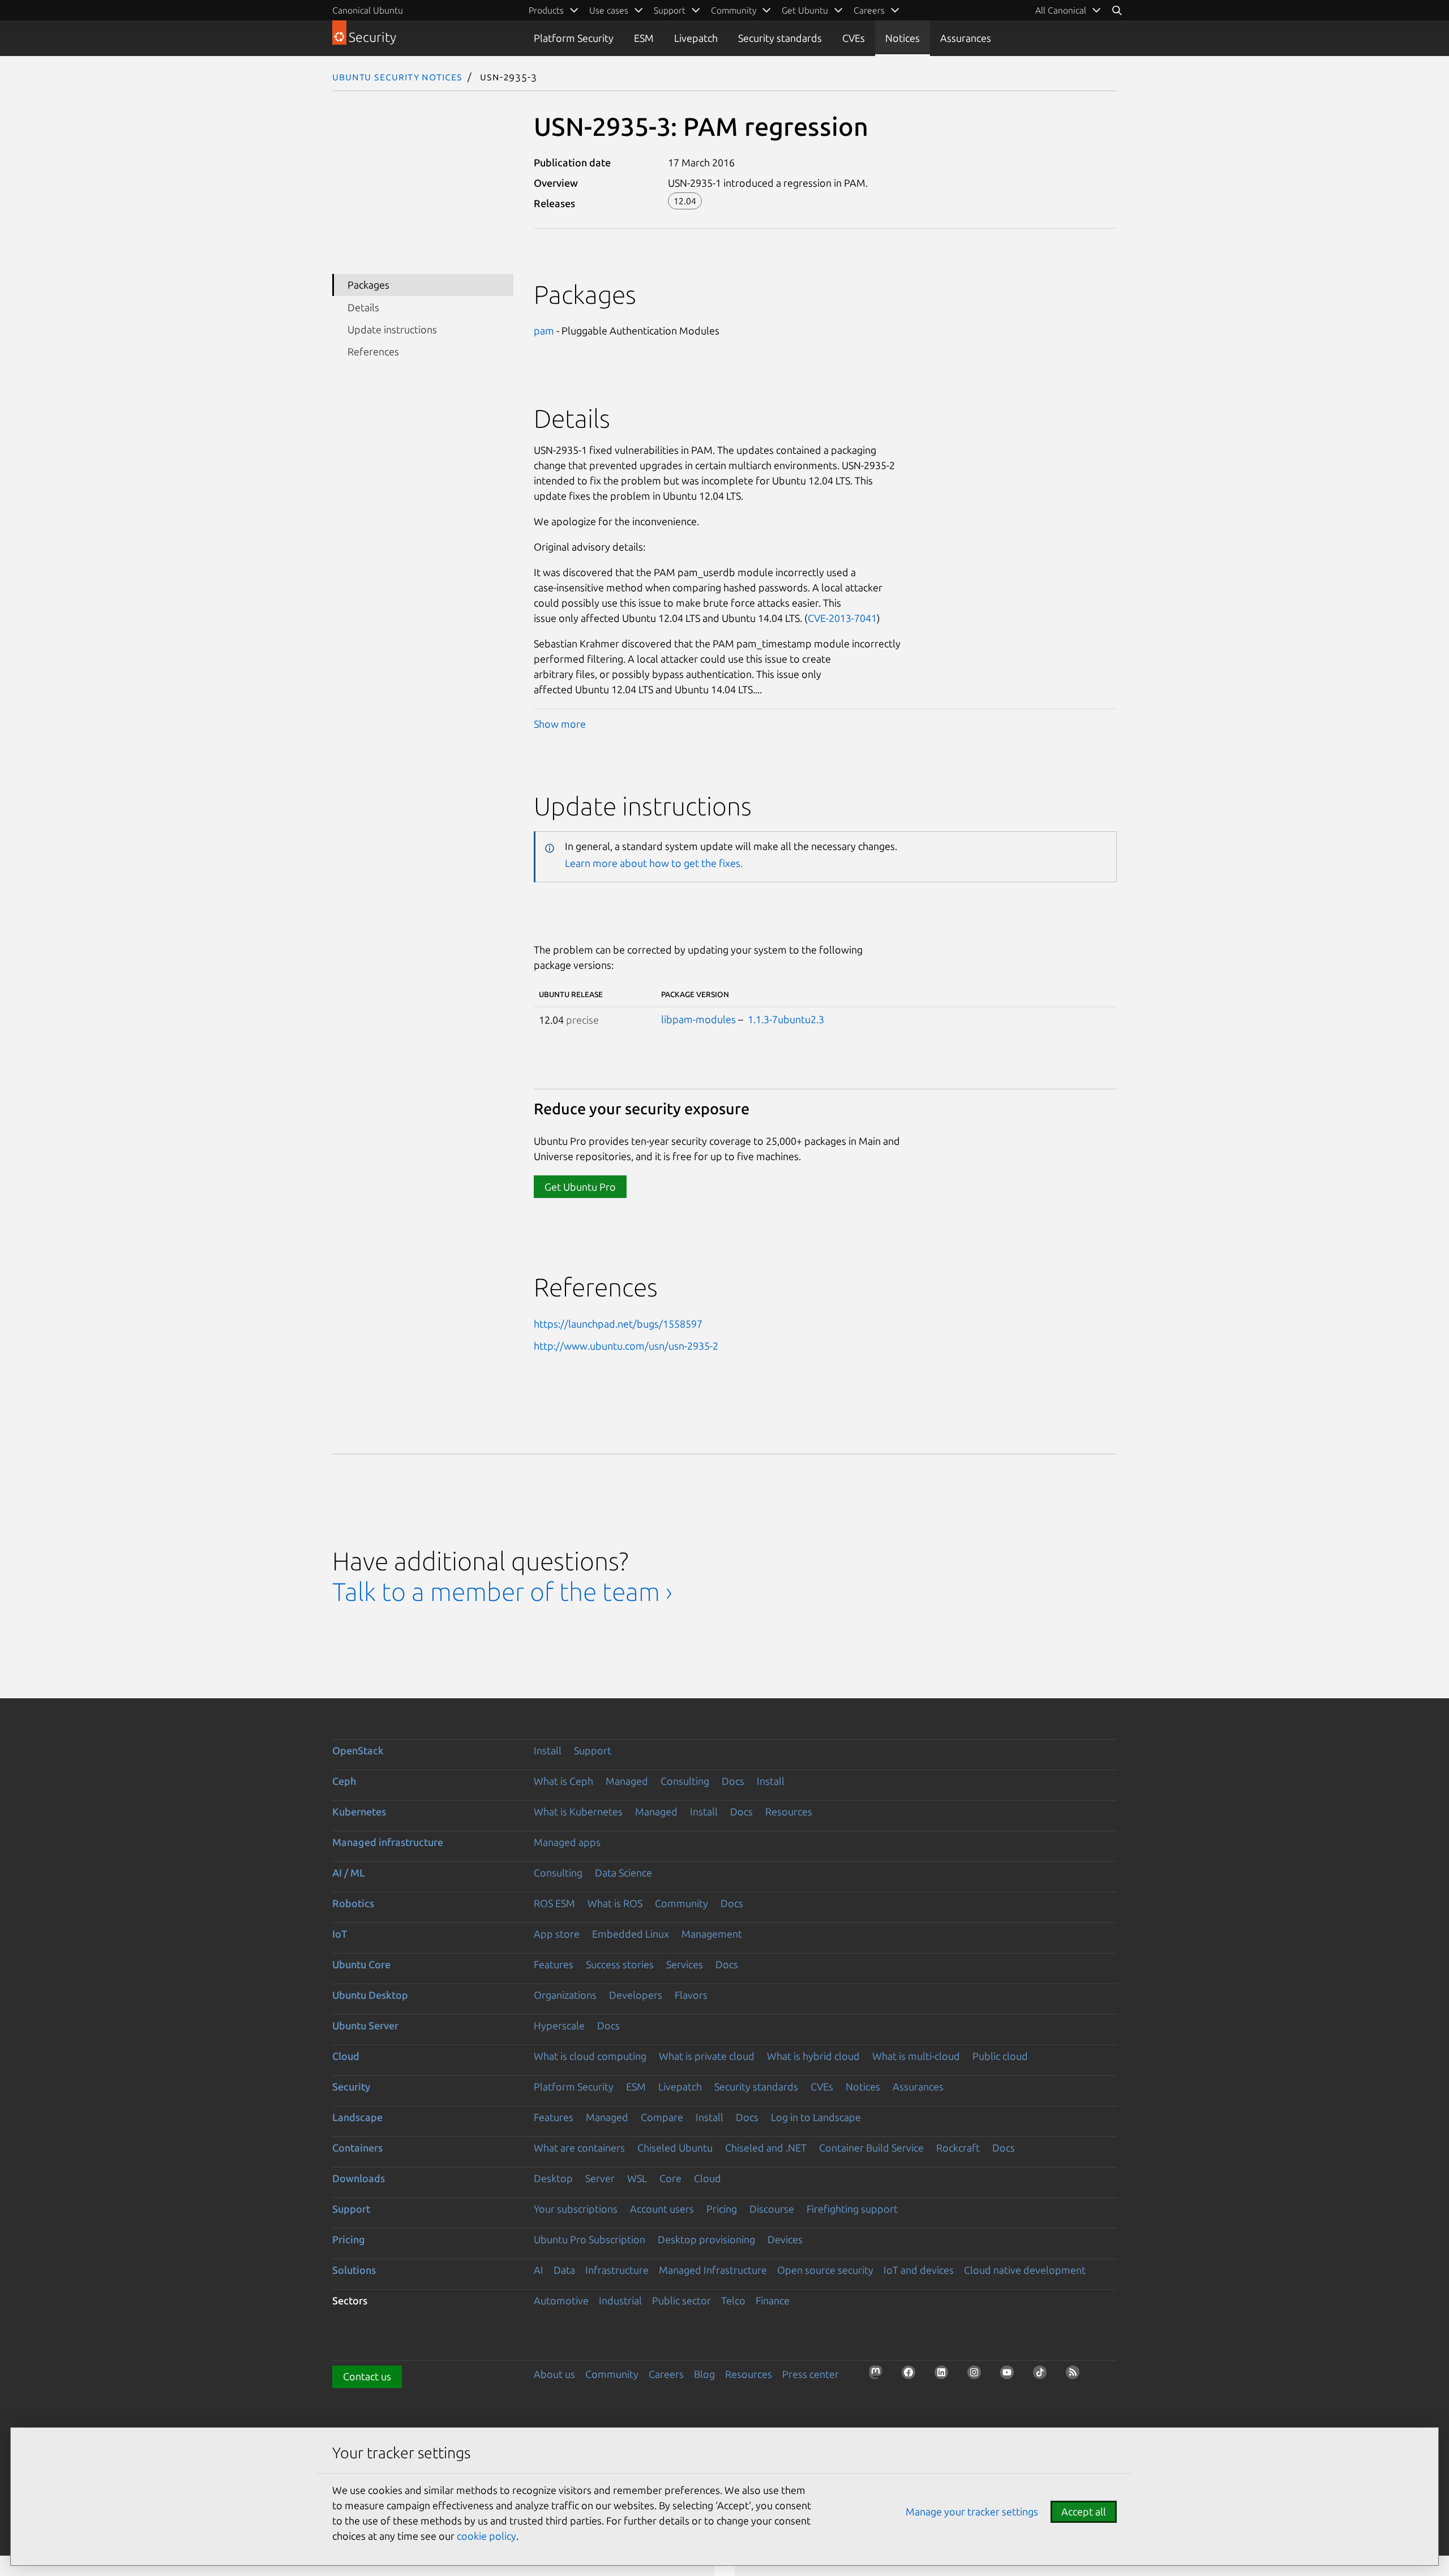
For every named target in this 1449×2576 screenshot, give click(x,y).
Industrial (620, 2300)
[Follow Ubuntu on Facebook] (912, 2376)
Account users (662, 2209)
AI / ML (349, 1873)
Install (548, 1750)
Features (554, 1964)
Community (681, 1903)
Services (685, 1964)
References (373, 351)
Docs (733, 1781)
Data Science (623, 1873)
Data (564, 2270)
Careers (666, 2374)
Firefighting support (852, 2209)
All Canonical (1061, 10)
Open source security (825, 2270)
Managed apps (567, 1842)
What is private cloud (707, 2056)
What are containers (579, 2148)
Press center (811, 2374)
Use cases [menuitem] (609, 10)
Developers (636, 1995)
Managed (627, 1781)
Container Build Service (871, 2148)
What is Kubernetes (578, 1811)
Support (593, 1750)
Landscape (357, 2117)
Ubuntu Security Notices (397, 76)
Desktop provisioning (706, 2239)
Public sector (681, 2300)
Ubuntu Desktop (370, 1995)
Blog (704, 2374)
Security (351, 2086)
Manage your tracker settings (972, 2511)
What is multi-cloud (916, 2056)
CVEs (854, 38)
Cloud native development (1025, 2270)
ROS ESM (554, 1903)
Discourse (772, 2209)
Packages (368, 285)
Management (712, 1934)
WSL (637, 2178)
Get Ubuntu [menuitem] (805, 10)
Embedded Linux (631, 1934)
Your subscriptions (576, 2209)
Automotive (561, 2300)
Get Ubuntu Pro (580, 1187)
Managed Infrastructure (713, 2270)
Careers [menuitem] (869, 10)
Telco (733, 2300)
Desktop (553, 2178)
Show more (560, 724)
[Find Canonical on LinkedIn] (945, 2376)
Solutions (354, 2270)
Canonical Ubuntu (368, 10)
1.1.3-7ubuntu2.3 (786, 1019)
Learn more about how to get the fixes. (654, 863)
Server (600, 2178)
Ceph (344, 1781)
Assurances (966, 38)
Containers (357, 2148)
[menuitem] (1068, 10)
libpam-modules (698, 1019)
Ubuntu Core (361, 1964)
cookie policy (486, 2536)
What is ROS (615, 1903)
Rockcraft (958, 2148)
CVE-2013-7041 (842, 618)
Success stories (620, 1964)
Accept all (1084, 2511)
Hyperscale (559, 2025)
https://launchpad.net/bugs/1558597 (618, 1324)
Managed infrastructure (388, 1842)
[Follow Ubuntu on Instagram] (978, 2376)
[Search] (1117, 10)
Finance (773, 2300)
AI (539, 2270)
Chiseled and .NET (766, 2148)
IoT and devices (919, 2270)
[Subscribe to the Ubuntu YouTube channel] (1010, 2376)
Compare (662, 2117)
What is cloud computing (590, 2056)
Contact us (367, 2376)
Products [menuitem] (546, 10)
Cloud (346, 2056)
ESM (644, 38)
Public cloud (1000, 2056)
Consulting (685, 1781)
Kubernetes (359, 1811)
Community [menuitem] (734, 10)
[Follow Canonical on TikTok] (1043, 2376)
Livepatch (696, 38)
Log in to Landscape (816, 2117)
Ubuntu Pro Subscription (590, 2239)
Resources (789, 1811)
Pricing (722, 2209)
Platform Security (574, 38)
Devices (785, 2239)
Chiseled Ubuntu (675, 2148)
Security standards (780, 38)
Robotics (353, 1903)
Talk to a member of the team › (502, 1592)
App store (557, 1934)
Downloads (359, 2178)
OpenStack (358, 1750)
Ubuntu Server (365, 2025)
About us (554, 2374)
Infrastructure (617, 2270)
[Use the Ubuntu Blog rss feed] (1076, 2376)
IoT (340, 1934)
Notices (903, 38)
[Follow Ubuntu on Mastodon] (879, 2376)
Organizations (565, 1995)
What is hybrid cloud (813, 2056)
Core (670, 2178)
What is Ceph (563, 1781)
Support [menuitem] (670, 10)
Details (363, 307)
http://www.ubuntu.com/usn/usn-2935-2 (626, 1346)
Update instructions (392, 329)
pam (544, 330)
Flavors (691, 1995)
